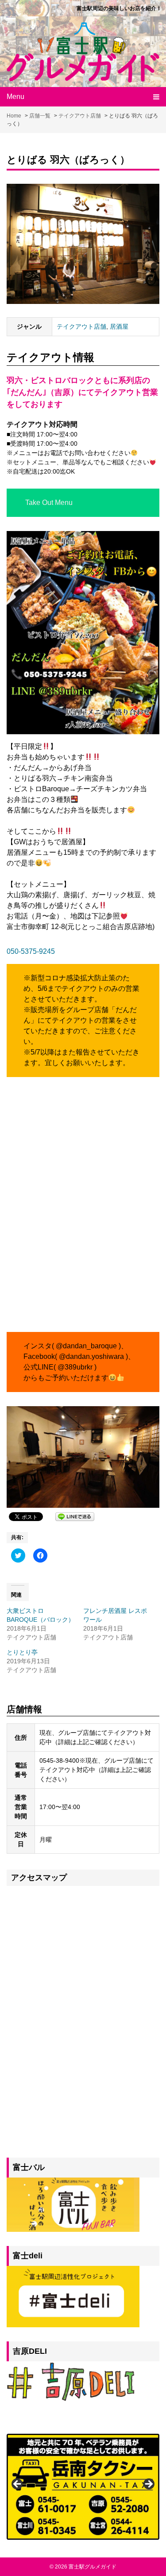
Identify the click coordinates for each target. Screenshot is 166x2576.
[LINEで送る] (75, 1516)
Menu (15, 97)
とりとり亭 (22, 1652)
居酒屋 (119, 326)
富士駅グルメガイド (93, 2567)
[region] (83, 2487)
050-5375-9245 (31, 951)
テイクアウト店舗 (81, 326)
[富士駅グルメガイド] (83, 52)
